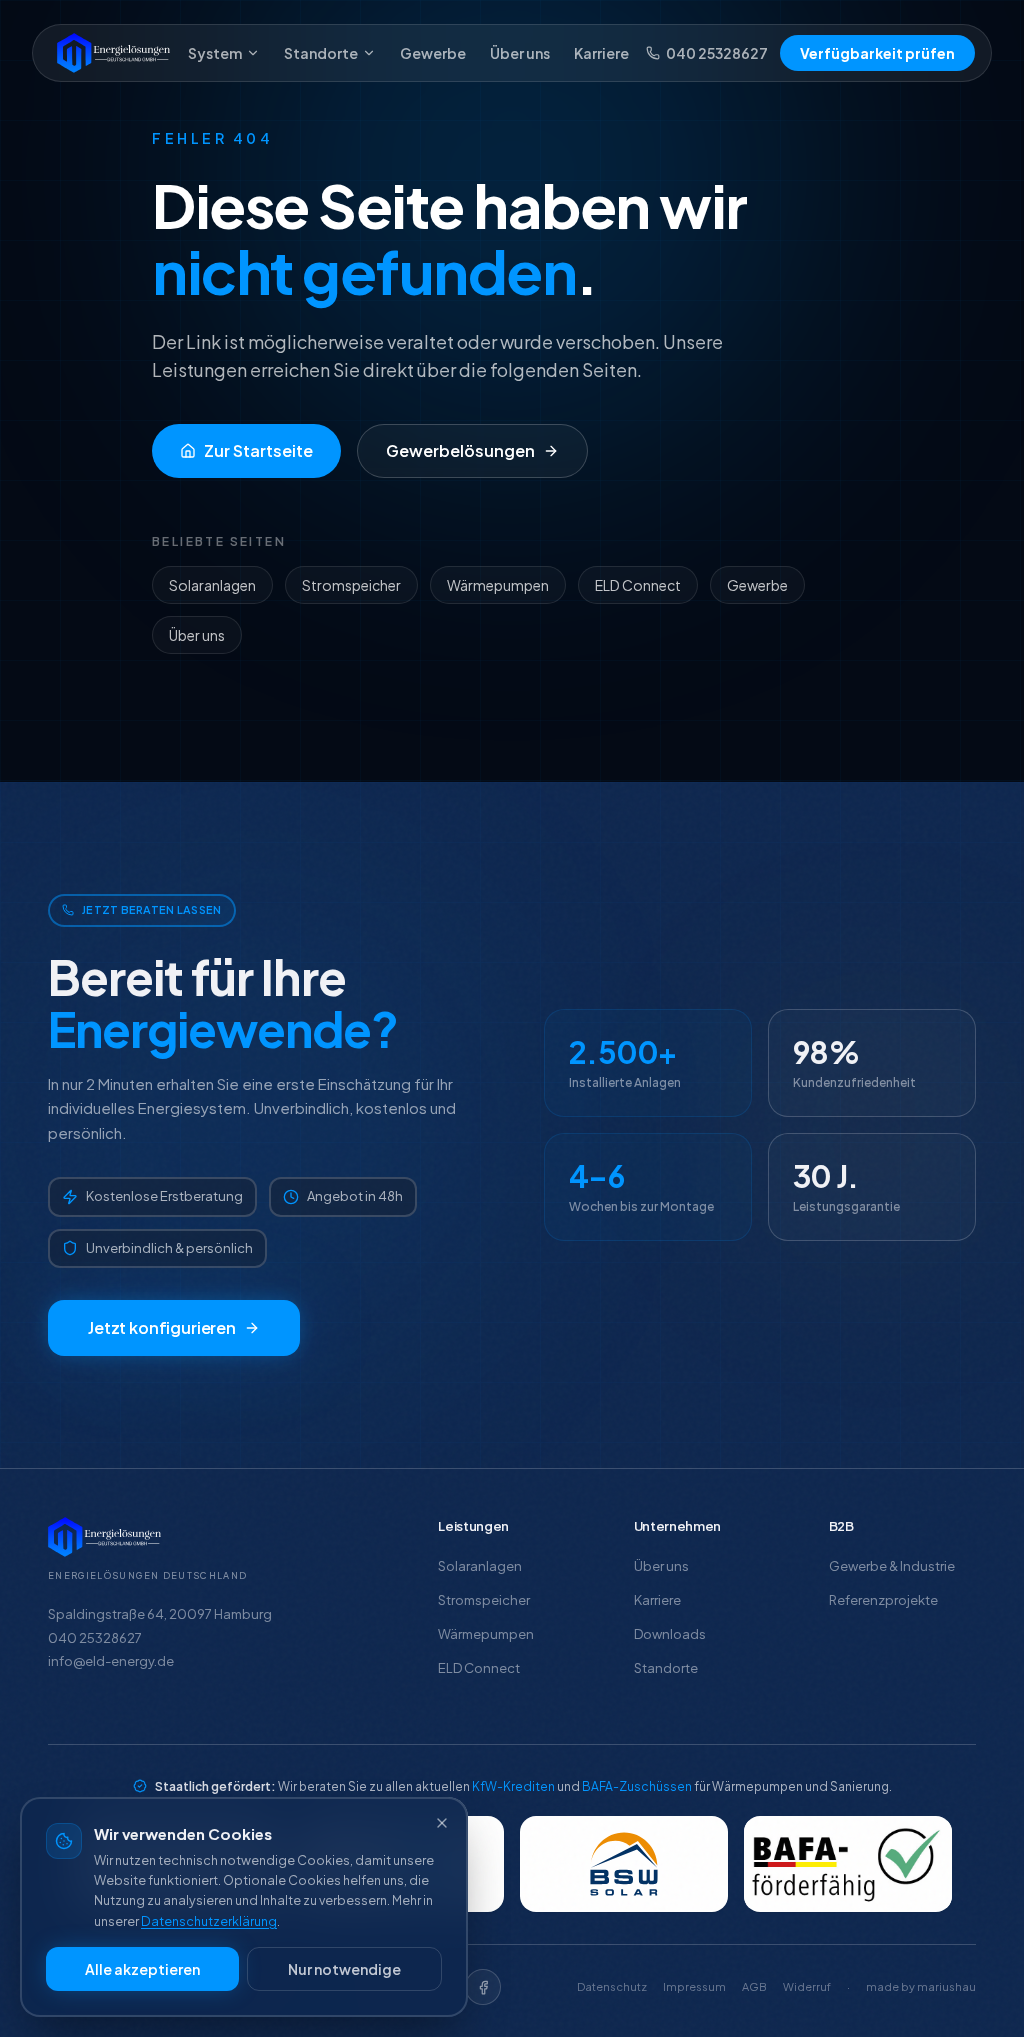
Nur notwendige (344, 1969)
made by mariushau (921, 1986)
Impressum (694, 1986)
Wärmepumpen (498, 585)
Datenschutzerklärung (209, 1921)
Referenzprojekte (883, 1600)
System (215, 53)
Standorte (321, 53)
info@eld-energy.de (111, 1661)
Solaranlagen (212, 585)
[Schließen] (442, 1823)
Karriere (601, 53)
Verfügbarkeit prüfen (877, 53)
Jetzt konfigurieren (162, 1327)
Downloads (670, 1634)
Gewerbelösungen (460, 450)
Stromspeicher (351, 585)
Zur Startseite (258, 450)
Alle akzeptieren (142, 1969)
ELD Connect (638, 585)
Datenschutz (612, 1986)
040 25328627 (717, 53)
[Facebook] (483, 1987)
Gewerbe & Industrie (892, 1566)
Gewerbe (433, 53)
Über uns (520, 53)
